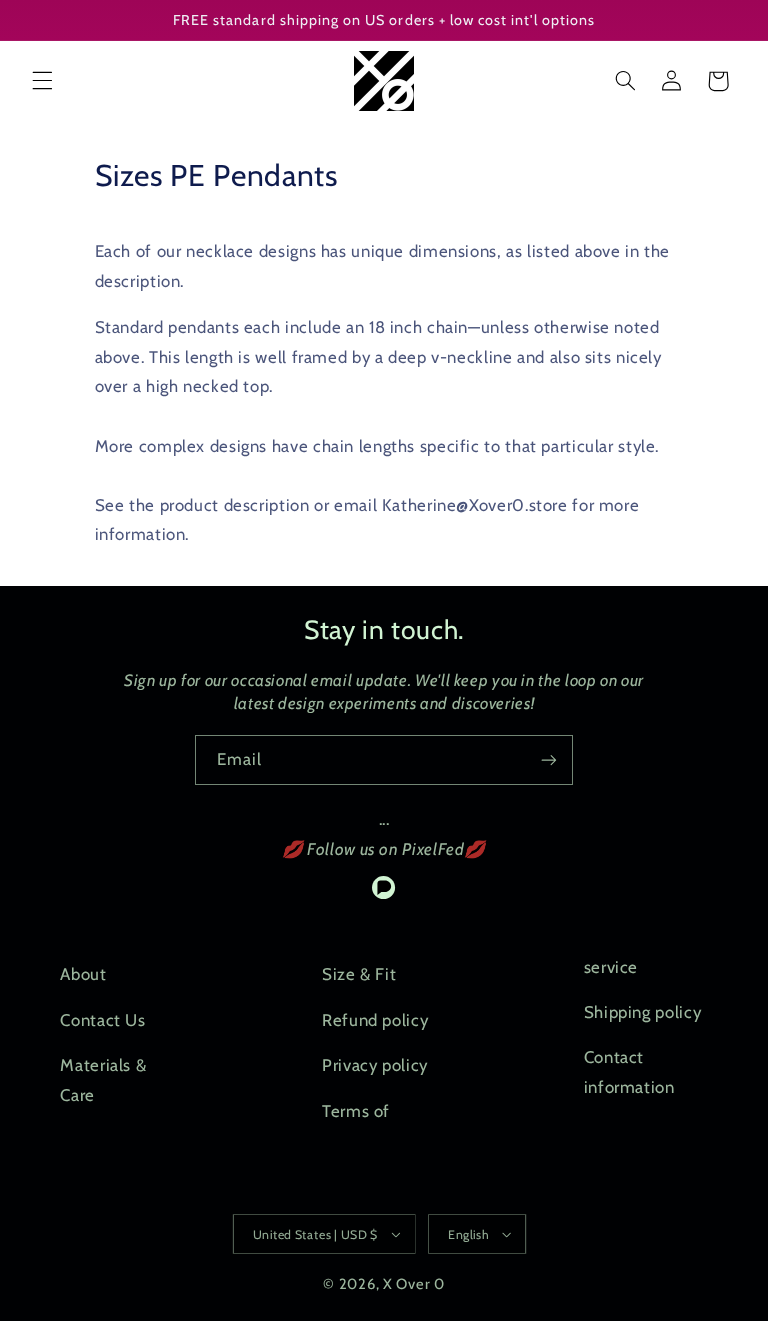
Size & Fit (359, 974)
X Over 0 (414, 1284)
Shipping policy (642, 1012)
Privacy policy (375, 1065)
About (83, 974)
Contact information (629, 1072)
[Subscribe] (549, 759)
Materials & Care (103, 1080)
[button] (42, 81)
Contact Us (102, 1020)
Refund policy (375, 1020)
